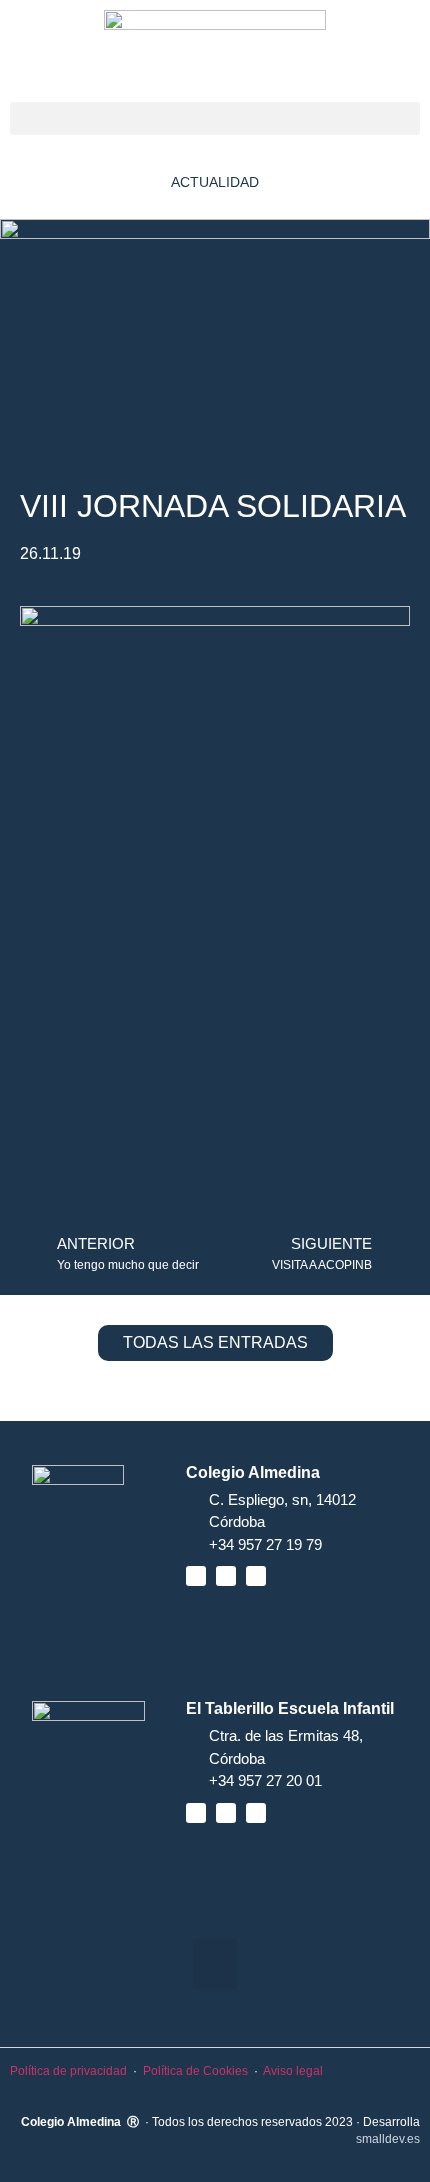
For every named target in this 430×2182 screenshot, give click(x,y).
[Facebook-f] (196, 1576)
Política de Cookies (195, 2071)
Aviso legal (293, 2071)
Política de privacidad (68, 2071)
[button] (215, 118)
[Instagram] (256, 1576)
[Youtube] (226, 1576)
